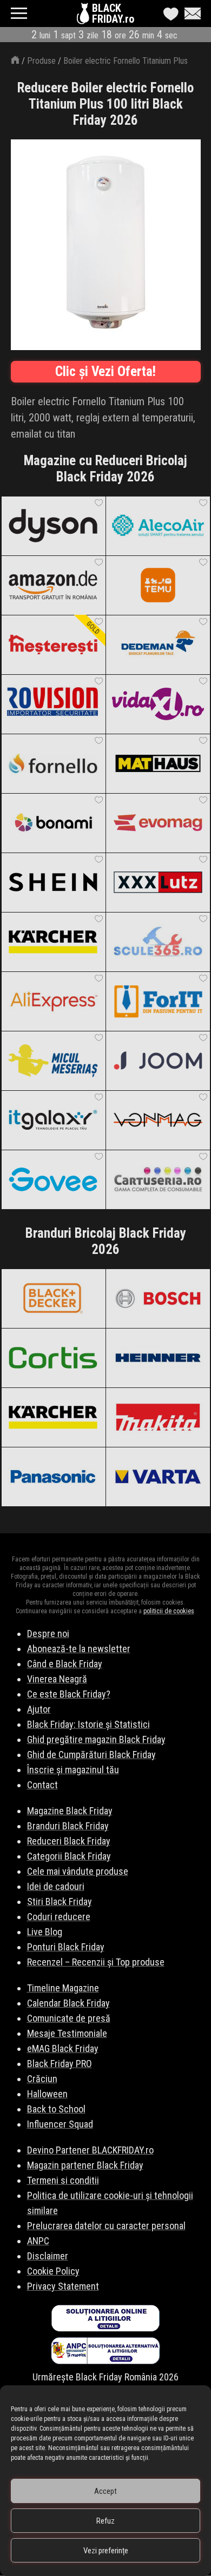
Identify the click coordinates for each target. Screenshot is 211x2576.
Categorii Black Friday (69, 1856)
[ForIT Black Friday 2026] (158, 1001)
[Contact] (190, 14)
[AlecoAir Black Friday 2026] (158, 526)
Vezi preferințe (106, 2551)
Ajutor (39, 1709)
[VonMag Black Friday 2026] (158, 1120)
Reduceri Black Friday (69, 1841)
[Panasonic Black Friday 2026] (53, 1477)
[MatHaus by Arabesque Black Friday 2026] (158, 763)
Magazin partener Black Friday (85, 2165)
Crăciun (42, 2079)
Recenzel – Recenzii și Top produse (96, 1962)
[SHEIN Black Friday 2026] (53, 882)
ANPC (38, 2241)
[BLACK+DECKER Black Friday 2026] (53, 1298)
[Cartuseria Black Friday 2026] (158, 1179)
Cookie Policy (53, 2271)
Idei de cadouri (56, 1886)
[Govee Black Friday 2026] (53, 1179)
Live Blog (45, 1932)
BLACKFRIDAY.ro (113, 14)
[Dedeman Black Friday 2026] (158, 645)
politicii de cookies (169, 1611)
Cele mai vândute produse (78, 1871)
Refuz (105, 2521)
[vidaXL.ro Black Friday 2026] (158, 704)
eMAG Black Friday (63, 2048)
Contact (42, 1785)
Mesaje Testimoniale (67, 2033)
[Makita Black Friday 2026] (158, 1417)
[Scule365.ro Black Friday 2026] (158, 942)
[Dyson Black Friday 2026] (53, 526)
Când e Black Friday (65, 1664)
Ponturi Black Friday (66, 1947)
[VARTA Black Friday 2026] (158, 1477)
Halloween (47, 2094)
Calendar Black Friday (68, 2003)
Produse (41, 61)
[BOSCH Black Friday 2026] (158, 1298)
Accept (105, 2491)
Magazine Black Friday (70, 1811)
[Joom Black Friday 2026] (158, 1061)
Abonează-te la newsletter (79, 1649)
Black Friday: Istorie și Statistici (88, 1724)
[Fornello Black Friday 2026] (53, 763)
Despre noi (48, 1634)
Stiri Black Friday (60, 1901)
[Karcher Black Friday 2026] (53, 942)
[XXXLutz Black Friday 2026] (158, 882)
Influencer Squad (60, 2124)
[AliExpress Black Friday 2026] (53, 1001)
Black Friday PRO (60, 2064)
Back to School (56, 2109)
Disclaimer (48, 2256)
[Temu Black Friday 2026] (158, 585)
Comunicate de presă (69, 2018)
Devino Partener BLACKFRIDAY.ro (90, 2150)
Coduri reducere (59, 1917)
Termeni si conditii (63, 2180)
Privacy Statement (63, 2286)
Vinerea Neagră (57, 1679)
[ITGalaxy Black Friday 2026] (53, 1120)
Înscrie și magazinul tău (73, 1770)
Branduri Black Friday (68, 1826)
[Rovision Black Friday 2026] (53, 704)
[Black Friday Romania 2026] (84, 16)
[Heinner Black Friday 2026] (158, 1358)
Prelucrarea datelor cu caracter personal (106, 2226)
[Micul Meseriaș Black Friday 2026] (53, 1061)
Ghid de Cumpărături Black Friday (91, 1755)
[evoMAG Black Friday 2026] (158, 823)
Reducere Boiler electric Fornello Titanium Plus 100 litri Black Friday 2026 (105, 104)
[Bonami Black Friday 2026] (53, 823)
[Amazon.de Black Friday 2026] (53, 585)
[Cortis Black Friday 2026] (53, 1358)
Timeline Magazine (63, 1988)
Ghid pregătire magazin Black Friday (96, 1739)
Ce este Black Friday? (69, 1694)
